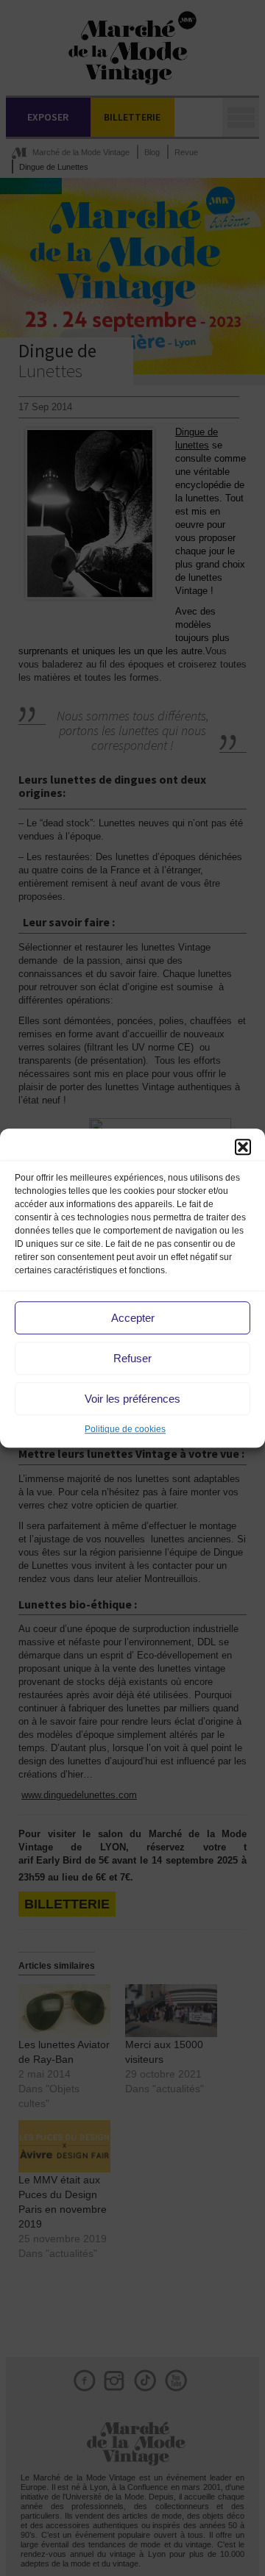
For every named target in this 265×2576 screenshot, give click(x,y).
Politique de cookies (125, 1429)
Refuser (132, 1358)
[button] (243, 1147)
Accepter (133, 1318)
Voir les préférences (132, 1399)
